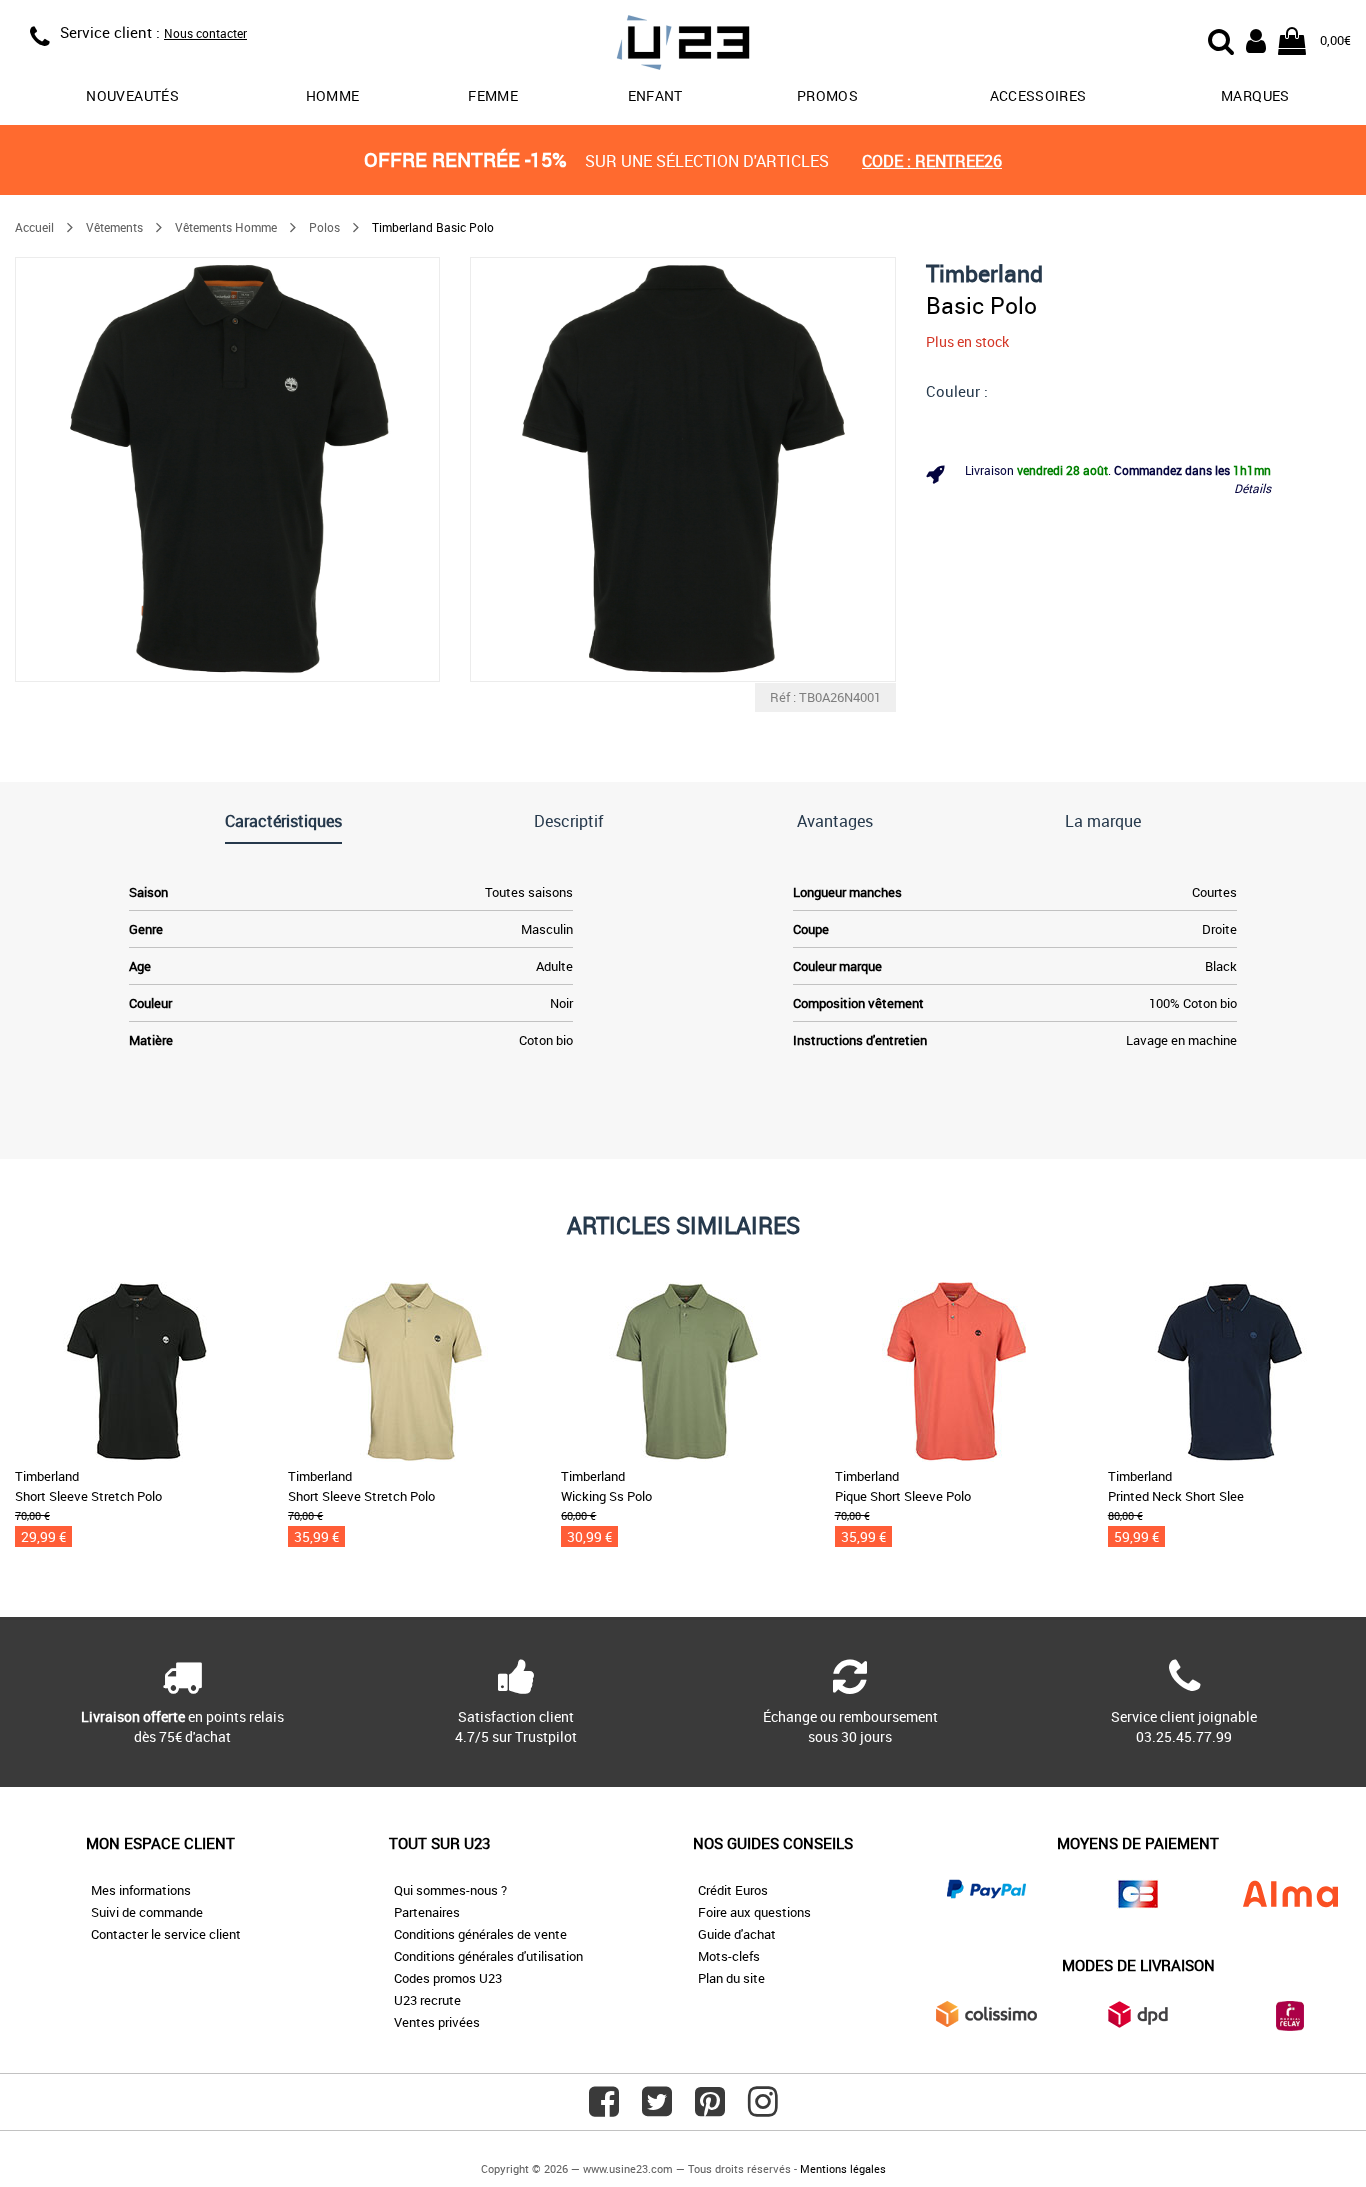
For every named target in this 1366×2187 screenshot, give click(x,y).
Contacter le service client (166, 1934)
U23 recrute (427, 2000)
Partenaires (427, 1912)
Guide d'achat (737, 1934)
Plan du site (731, 1978)
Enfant (655, 95)
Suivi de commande (147, 1912)
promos (827, 95)
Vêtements (114, 227)
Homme (333, 95)
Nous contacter (205, 33)
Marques (1255, 95)
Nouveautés (132, 95)
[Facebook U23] (604, 2109)
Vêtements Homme (226, 227)
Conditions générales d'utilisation (488, 1956)
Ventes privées (437, 2022)
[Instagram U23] (763, 2109)
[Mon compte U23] (1256, 39)
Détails (1252, 488)
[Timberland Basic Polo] (227, 469)
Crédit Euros (733, 1890)
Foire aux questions (754, 1912)
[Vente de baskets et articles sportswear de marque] (683, 45)
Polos (324, 227)
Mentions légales (843, 2168)
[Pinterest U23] (710, 2109)
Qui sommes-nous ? (450, 1890)
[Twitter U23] (657, 2109)
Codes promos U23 (448, 1978)
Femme (493, 95)
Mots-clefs (729, 1956)
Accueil (34, 227)
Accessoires (1038, 95)
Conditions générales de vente (480, 1934)
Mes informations (141, 1890)
